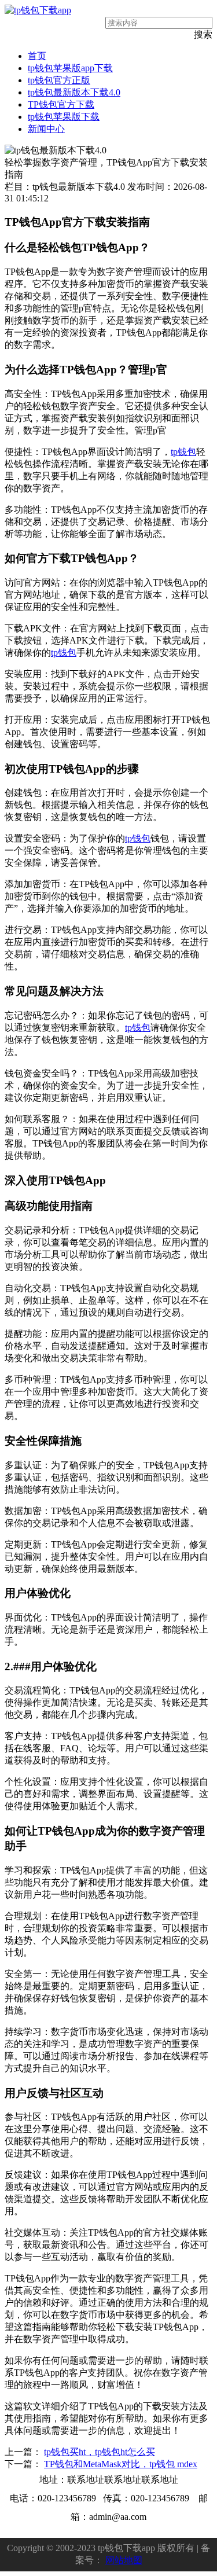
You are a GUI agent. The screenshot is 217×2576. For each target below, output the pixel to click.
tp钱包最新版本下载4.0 (74, 92)
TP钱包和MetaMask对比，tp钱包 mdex (121, 2464)
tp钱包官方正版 (59, 80)
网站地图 (124, 2560)
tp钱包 (183, 452)
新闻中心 (46, 129)
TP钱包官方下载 (61, 104)
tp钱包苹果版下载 (64, 117)
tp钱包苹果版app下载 (70, 68)
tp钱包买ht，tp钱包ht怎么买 (100, 2452)
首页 (37, 56)
